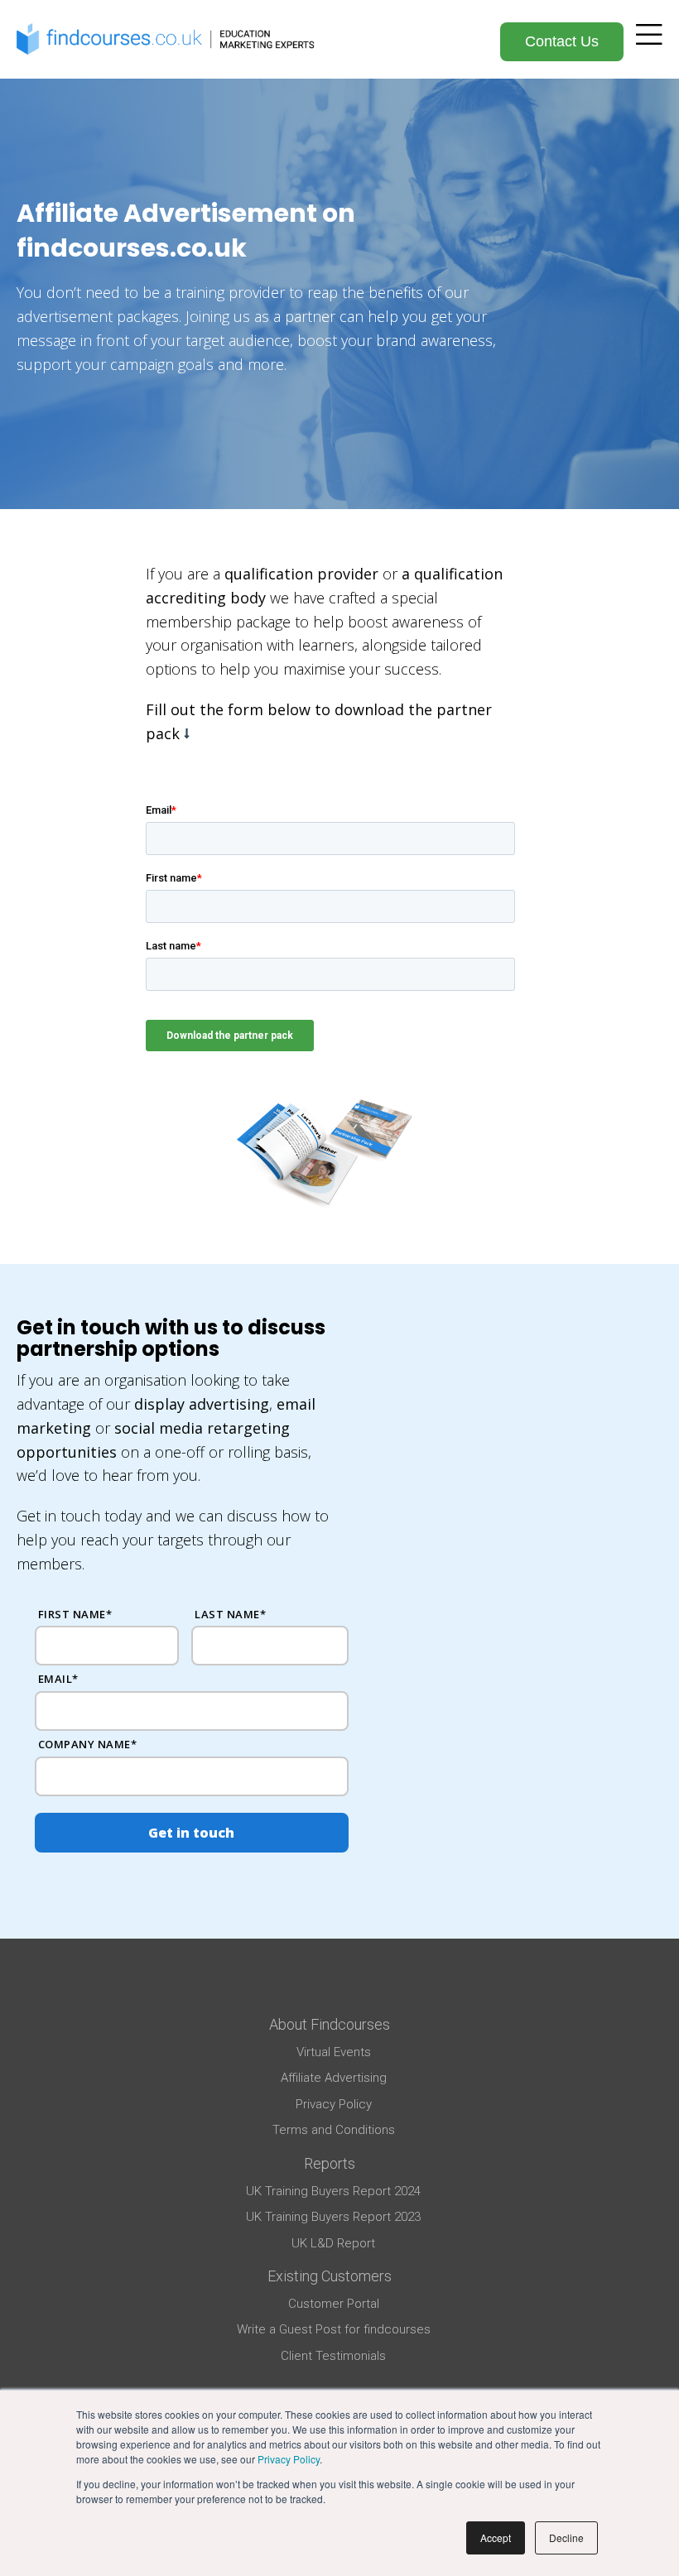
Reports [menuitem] (330, 2163)
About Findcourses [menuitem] (330, 2024)
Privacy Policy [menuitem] (334, 2104)
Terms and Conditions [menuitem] (334, 2130)
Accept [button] (496, 2538)
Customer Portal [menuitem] (334, 2304)
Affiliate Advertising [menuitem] (334, 2078)
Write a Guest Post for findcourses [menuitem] (334, 2329)
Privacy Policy (289, 2459)
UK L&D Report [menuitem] (333, 2243)
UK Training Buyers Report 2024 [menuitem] (333, 2191)
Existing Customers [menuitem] (330, 2276)
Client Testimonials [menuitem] (333, 2356)
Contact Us (562, 41)
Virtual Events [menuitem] (334, 2052)
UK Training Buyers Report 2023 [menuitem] (333, 2217)
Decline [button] (566, 2538)
